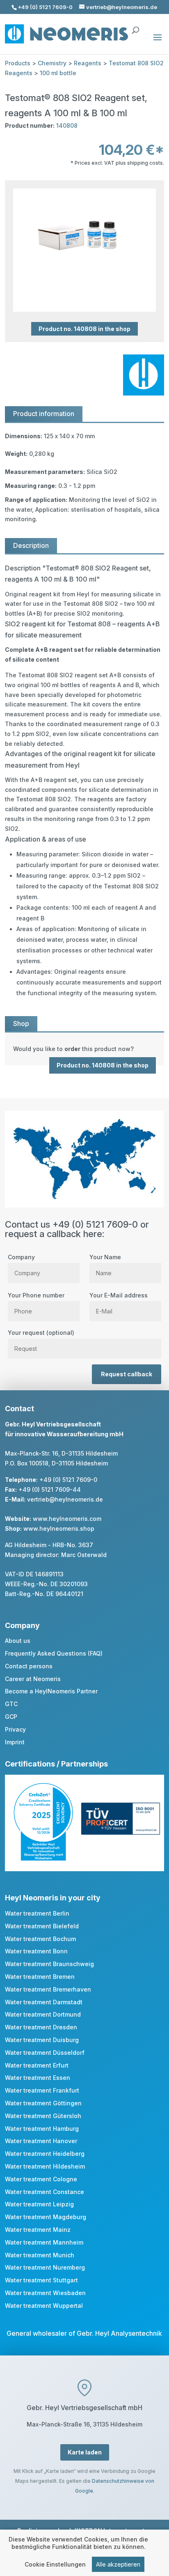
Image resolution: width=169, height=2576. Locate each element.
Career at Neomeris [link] (33, 1679)
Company (21, 1257)
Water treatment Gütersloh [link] (43, 2116)
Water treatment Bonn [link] (36, 1951)
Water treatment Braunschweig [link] (49, 1964)
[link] (84, 1049)
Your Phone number (36, 1295)
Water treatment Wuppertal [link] (44, 2306)
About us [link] (18, 1641)
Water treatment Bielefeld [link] (42, 1926)
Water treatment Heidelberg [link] (45, 2154)
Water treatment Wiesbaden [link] (45, 2293)
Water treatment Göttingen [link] (43, 2103)
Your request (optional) (41, 1333)
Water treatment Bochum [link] (40, 1939)
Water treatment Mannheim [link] (44, 2242)
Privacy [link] (15, 1729)
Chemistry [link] (52, 63)
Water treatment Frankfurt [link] (42, 2090)
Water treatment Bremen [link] (40, 1977)
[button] (158, 43)
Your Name (105, 1257)
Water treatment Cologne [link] (41, 2179)
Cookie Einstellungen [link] (55, 2564)
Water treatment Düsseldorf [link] (45, 2053)
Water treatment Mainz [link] (38, 2230)
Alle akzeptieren (118, 2564)
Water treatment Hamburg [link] (42, 2129)
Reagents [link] (88, 63)
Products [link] (18, 63)
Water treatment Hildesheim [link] (45, 2166)
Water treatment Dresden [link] (41, 2027)
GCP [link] (11, 1717)
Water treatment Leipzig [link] (39, 2204)
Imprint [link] (15, 1742)
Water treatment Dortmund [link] (43, 2014)
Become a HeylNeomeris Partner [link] (51, 1691)
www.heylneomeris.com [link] (67, 1519)
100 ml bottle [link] (58, 73)
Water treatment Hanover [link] (41, 2141)
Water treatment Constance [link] (45, 2192)
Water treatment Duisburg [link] (42, 2040)
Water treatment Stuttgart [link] (41, 2280)
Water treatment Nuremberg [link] (45, 2267)
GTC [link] (11, 1704)
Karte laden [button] (85, 2452)
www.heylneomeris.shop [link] (59, 1528)
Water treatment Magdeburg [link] (46, 2217)
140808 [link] (67, 125)
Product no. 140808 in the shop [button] (84, 329)
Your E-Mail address (119, 1295)
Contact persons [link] (29, 1666)
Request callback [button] (127, 1374)
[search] (135, 26)
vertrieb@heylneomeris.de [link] (65, 1499)
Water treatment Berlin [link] (37, 1913)
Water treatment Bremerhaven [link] (48, 1989)
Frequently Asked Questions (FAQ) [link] (54, 1653)
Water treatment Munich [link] (40, 2255)
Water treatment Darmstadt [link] (44, 2002)
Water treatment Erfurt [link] (37, 2065)
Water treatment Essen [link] (38, 2078)
